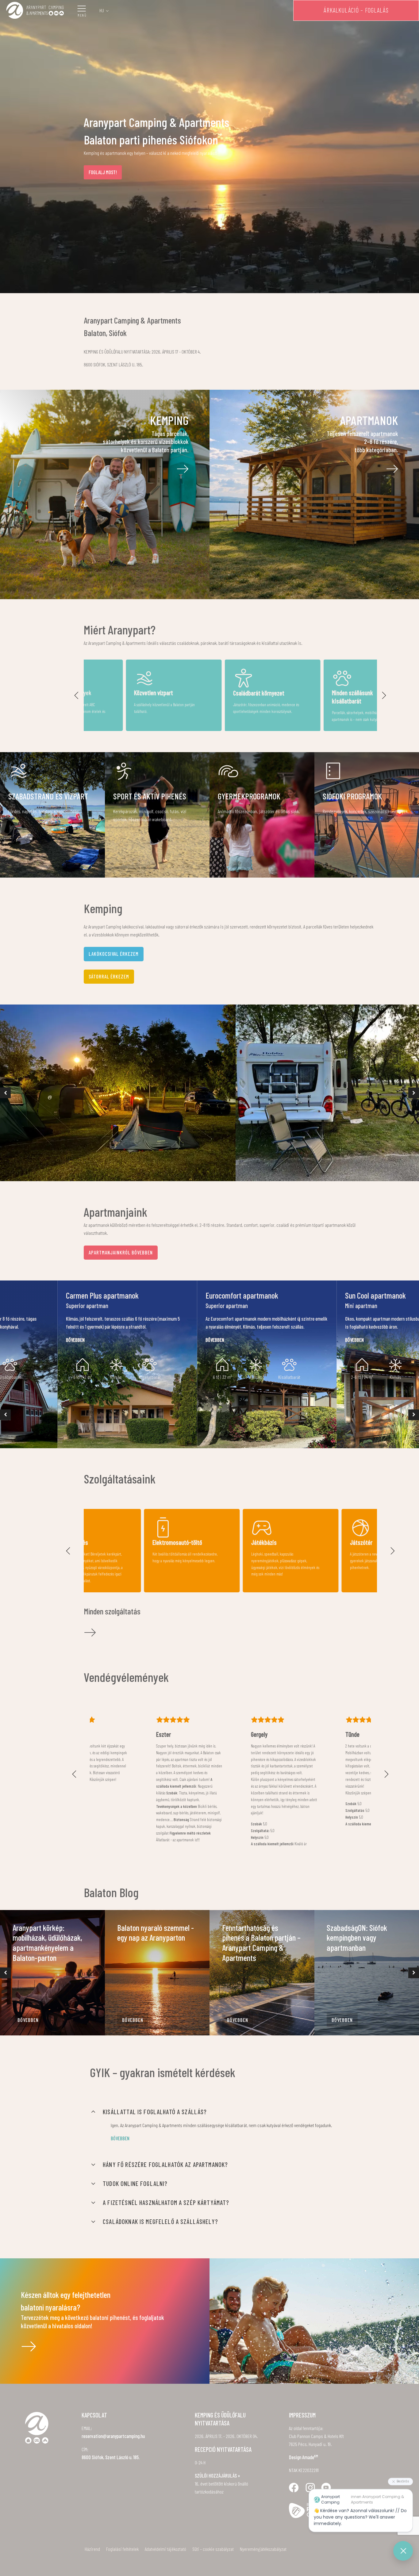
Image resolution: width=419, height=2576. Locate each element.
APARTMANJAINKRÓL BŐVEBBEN (121, 1252)
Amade (310, 2457)
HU (102, 10)
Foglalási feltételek (122, 2549)
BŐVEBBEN (28, 2020)
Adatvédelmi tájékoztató (165, 2549)
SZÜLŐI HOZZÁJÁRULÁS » (217, 2476)
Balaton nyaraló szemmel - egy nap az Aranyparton (156, 1933)
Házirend (92, 2549)
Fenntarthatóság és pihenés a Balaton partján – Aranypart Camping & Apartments (261, 1943)
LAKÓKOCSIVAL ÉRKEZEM (114, 954)
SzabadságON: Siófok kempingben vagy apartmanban (357, 1938)
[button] (77, 695)
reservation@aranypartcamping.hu (113, 2436)
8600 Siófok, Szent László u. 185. (111, 2457)
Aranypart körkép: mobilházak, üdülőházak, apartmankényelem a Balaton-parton (47, 1943)
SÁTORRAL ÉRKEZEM (109, 976)
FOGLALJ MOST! (103, 172)
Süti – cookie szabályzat (213, 2549)
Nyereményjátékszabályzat (263, 2549)
